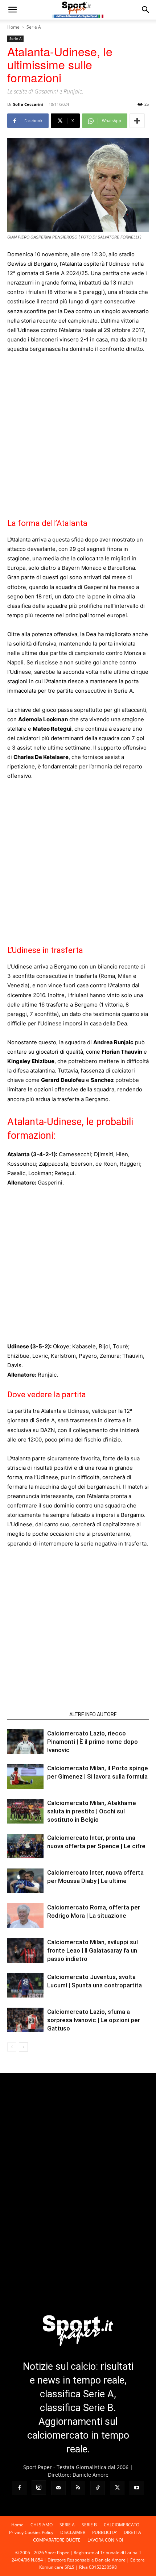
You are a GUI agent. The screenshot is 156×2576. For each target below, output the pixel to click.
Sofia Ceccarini (28, 104)
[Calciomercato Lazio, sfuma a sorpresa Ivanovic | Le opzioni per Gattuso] (25, 2020)
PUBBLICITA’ (104, 2532)
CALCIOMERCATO (122, 2525)
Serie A (34, 27)
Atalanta (19, 1154)
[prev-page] (12, 2047)
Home (13, 27)
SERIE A (67, 2525)
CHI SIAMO (42, 2525)
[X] (117, 2488)
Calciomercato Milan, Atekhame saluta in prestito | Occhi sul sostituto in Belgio (92, 1811)
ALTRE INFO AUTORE (93, 1714)
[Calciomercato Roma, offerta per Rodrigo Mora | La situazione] (25, 1916)
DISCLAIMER (73, 2532)
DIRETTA (132, 2532)
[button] (12, 10)
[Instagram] (39, 2488)
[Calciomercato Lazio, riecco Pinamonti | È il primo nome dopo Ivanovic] (25, 1742)
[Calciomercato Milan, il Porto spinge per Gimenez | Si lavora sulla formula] (25, 1777)
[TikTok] (98, 2488)
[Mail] (58, 2488)
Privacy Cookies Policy (31, 2532)
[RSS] (78, 2488)
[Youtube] (137, 2488)
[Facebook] (19, 2488)
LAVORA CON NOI (105, 2540)
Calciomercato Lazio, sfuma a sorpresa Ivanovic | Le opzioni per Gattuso (94, 2020)
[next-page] (23, 2047)
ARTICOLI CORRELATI (36, 1714)
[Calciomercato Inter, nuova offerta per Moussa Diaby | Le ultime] (25, 1881)
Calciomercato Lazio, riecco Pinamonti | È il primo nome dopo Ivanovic (93, 1742)
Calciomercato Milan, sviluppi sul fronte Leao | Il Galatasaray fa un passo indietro (93, 1950)
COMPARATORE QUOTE (57, 2540)
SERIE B (89, 2525)
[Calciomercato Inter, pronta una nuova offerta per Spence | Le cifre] (25, 1846)
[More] (137, 121)
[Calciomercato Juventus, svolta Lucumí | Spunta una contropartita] (25, 1985)
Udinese (18, 1346)
